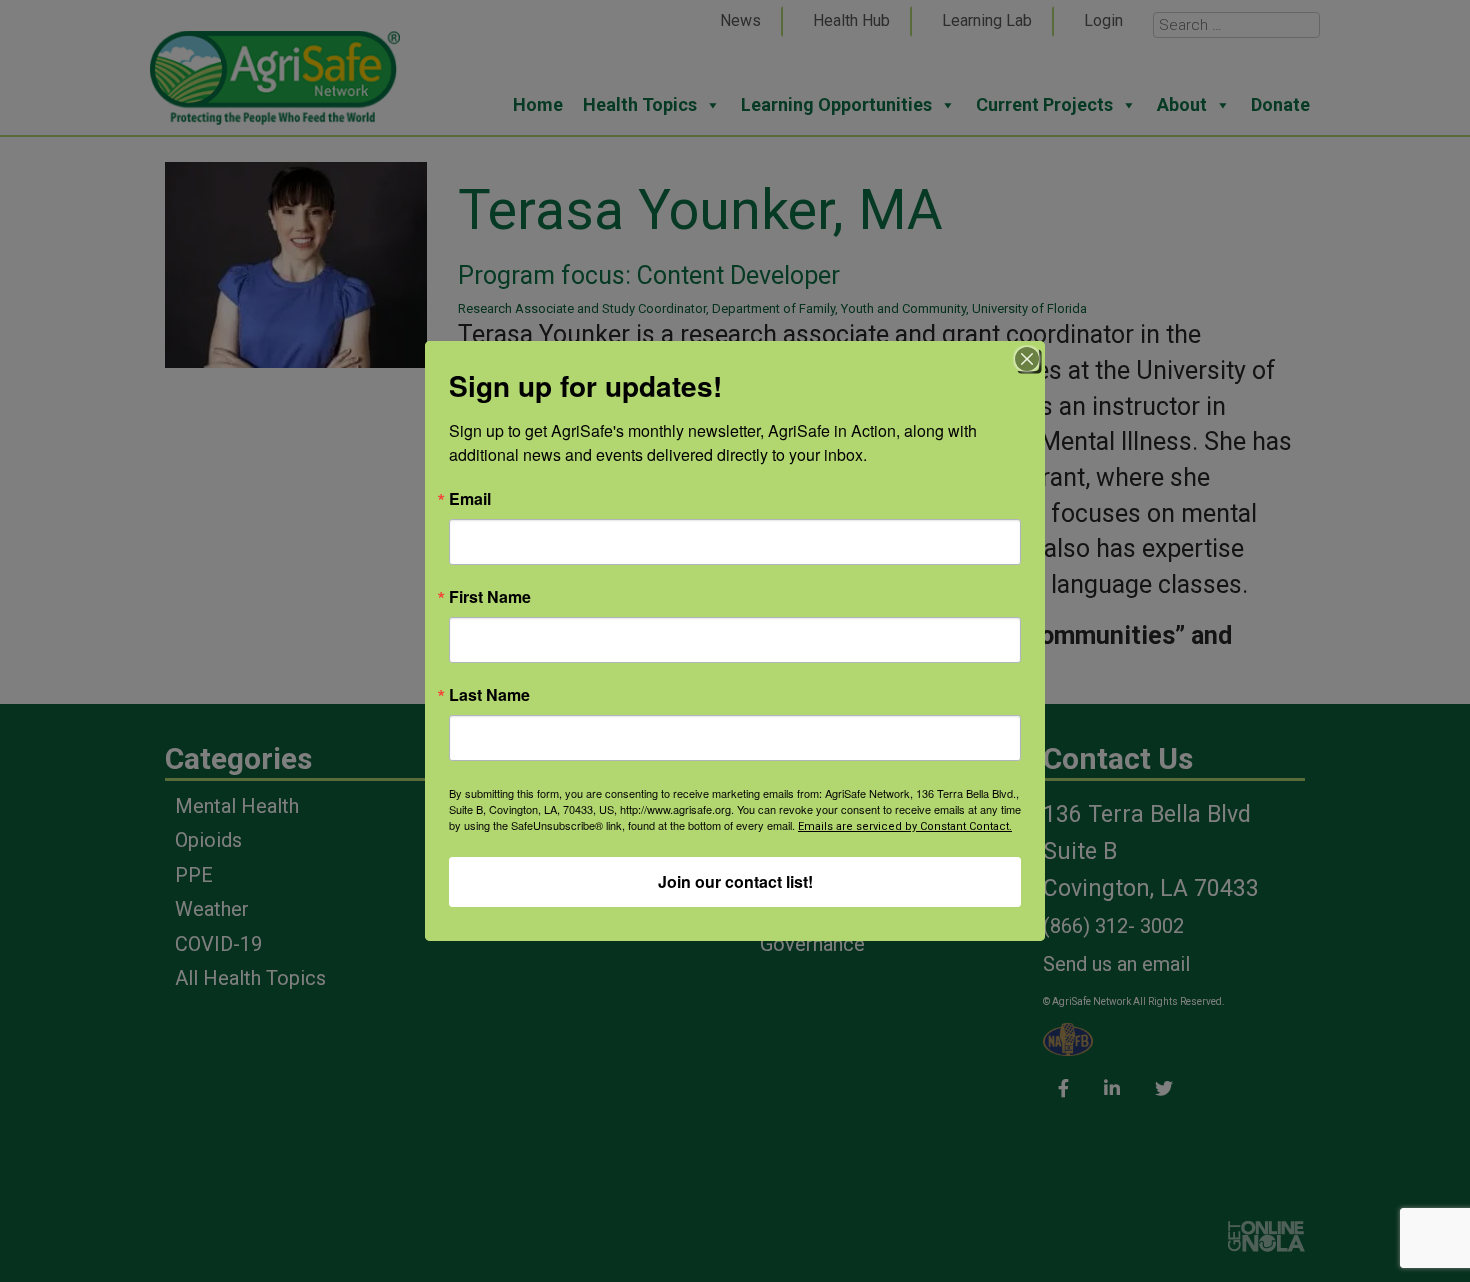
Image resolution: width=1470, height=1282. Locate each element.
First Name (490, 597)
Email (470, 499)
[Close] (1027, 359)
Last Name (489, 695)
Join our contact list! (735, 881)
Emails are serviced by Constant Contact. (905, 826)
